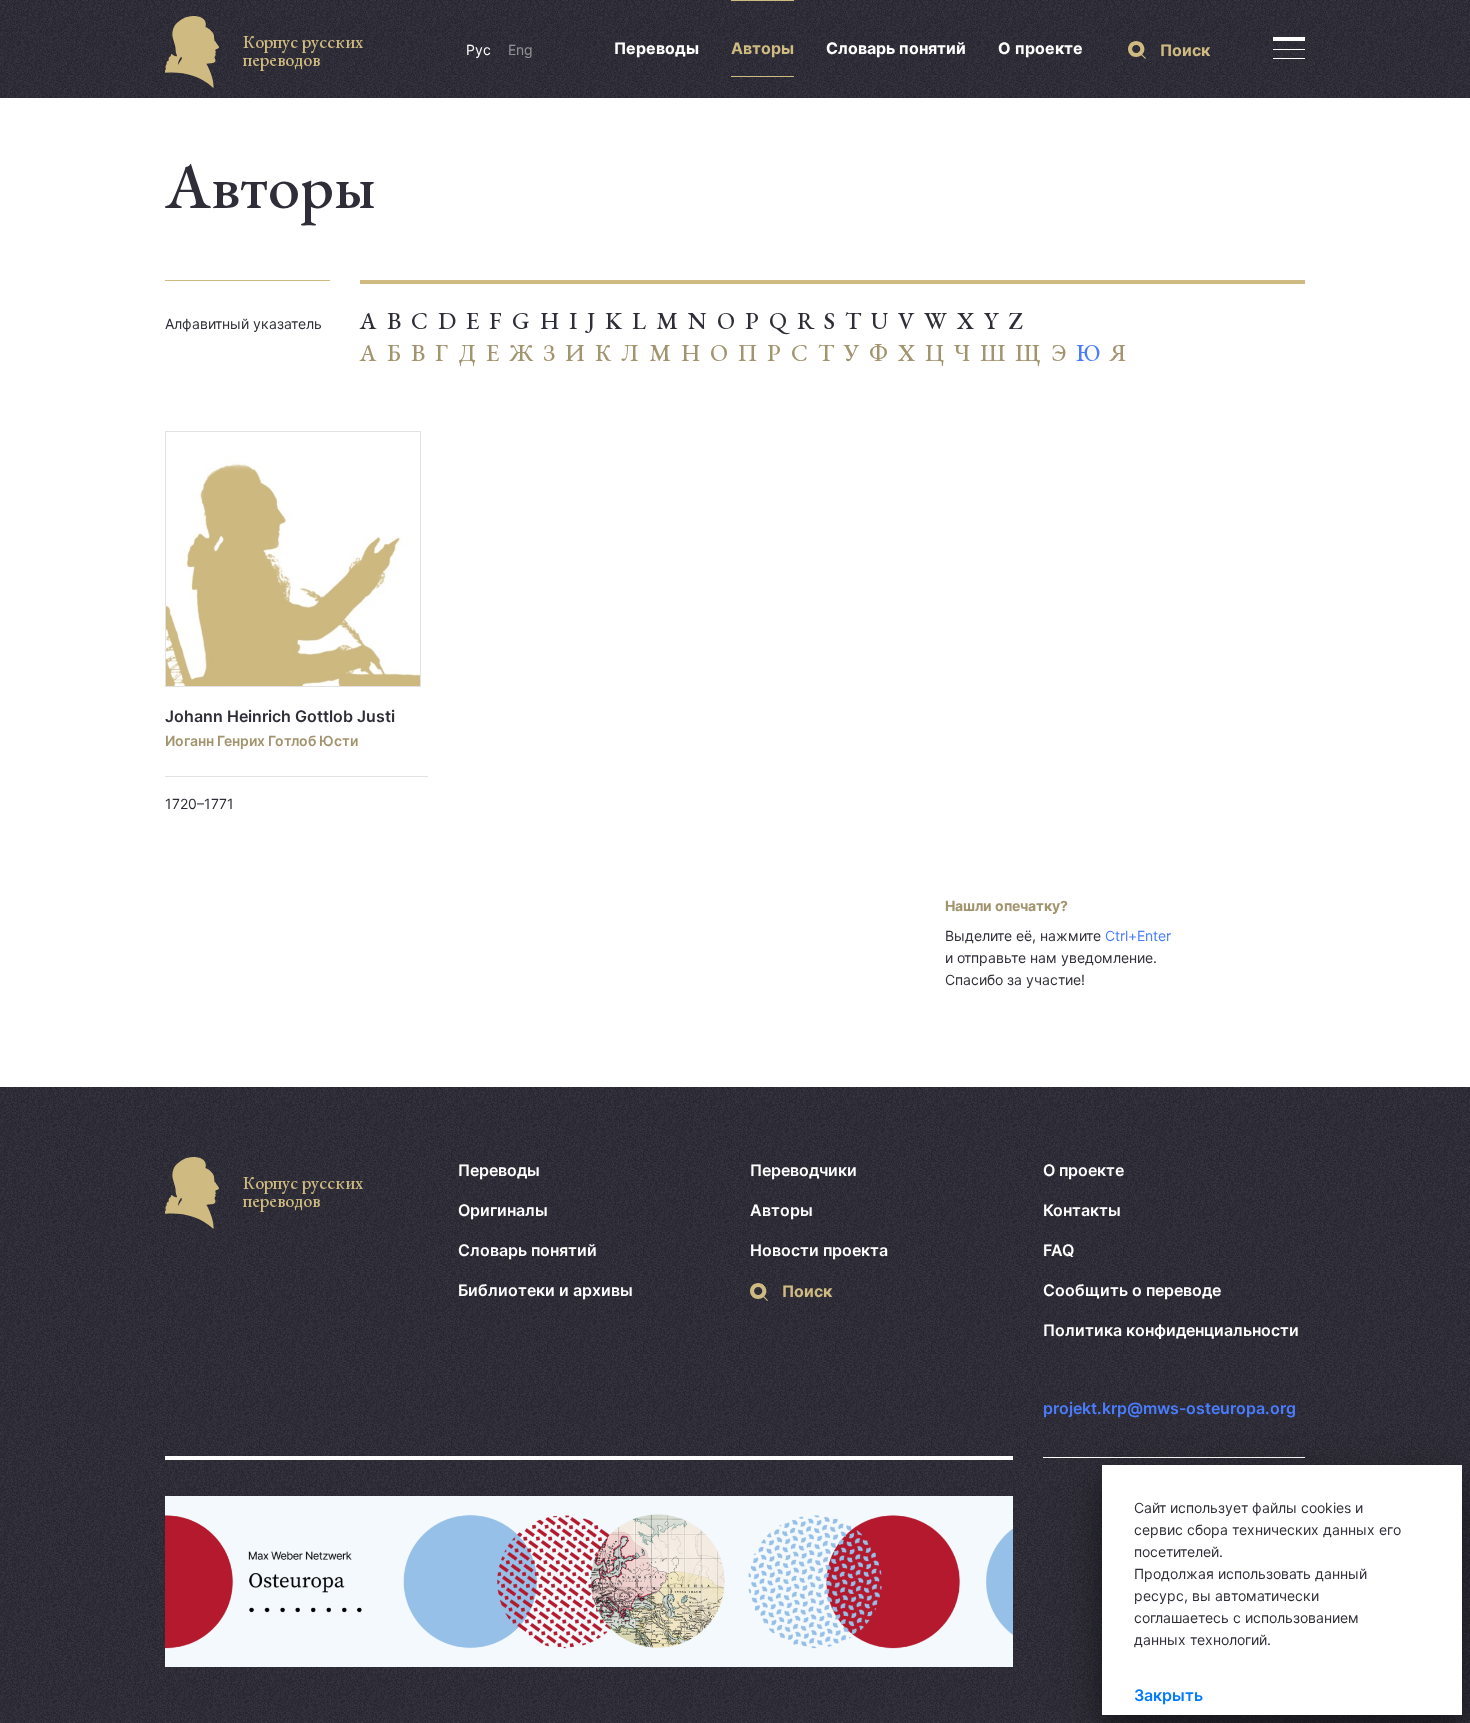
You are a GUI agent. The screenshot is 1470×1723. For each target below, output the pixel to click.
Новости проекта (819, 1250)
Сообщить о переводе (1132, 1290)
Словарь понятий (896, 48)
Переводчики (803, 1170)
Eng (520, 49)
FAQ (1058, 1250)
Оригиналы (503, 1210)
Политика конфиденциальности (1171, 1330)
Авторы (762, 48)
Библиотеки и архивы (545, 1290)
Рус (478, 49)
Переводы (656, 48)
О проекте (1040, 48)
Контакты (1082, 1210)
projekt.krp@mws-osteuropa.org (1169, 1408)
